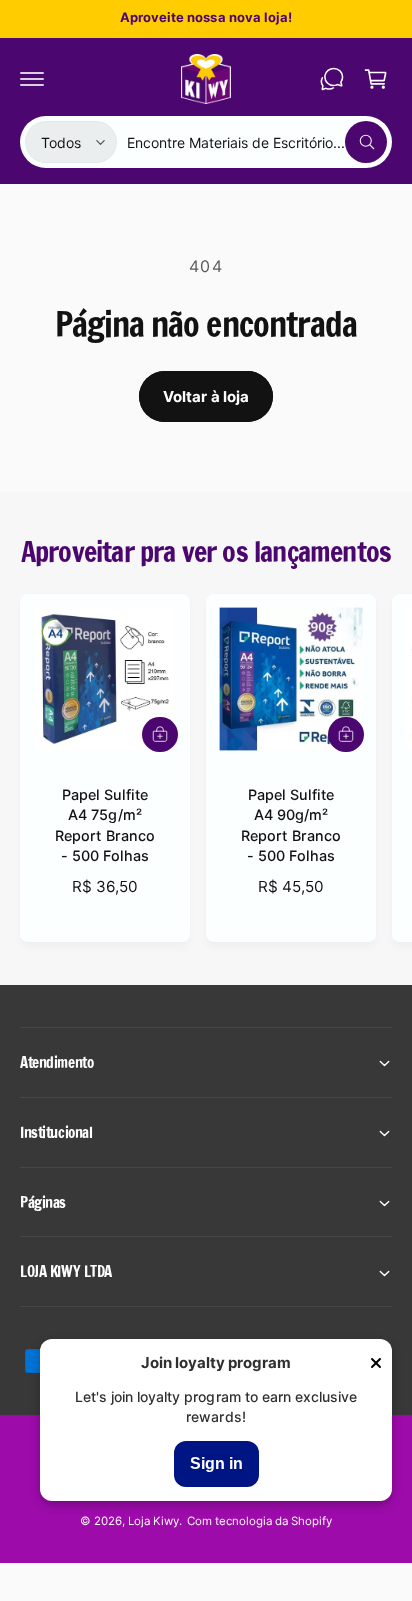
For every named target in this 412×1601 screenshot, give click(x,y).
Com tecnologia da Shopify (259, 1521)
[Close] (376, 1364)
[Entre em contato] (332, 79)
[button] (32, 79)
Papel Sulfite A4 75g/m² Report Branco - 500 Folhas (104, 824)
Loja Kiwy (153, 1521)
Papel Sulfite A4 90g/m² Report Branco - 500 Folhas (290, 824)
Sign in (216, 1463)
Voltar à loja (206, 396)
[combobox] (257, 142)
